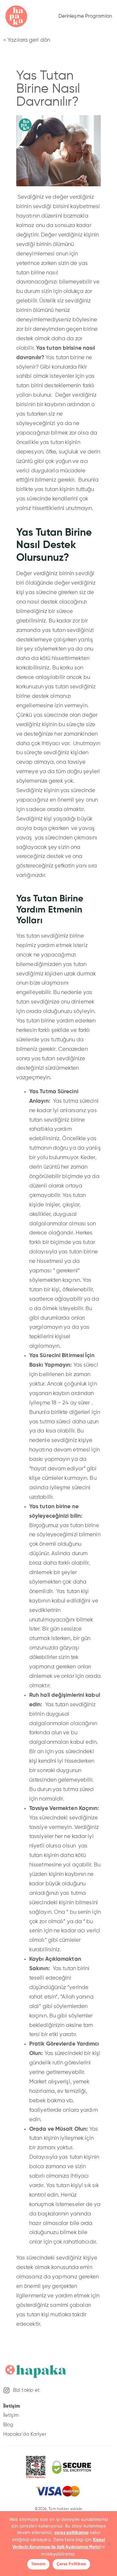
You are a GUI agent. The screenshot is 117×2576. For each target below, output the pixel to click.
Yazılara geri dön (29, 40)
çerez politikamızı (71, 2533)
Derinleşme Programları (85, 16)
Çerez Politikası (71, 2564)
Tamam (38, 2564)
